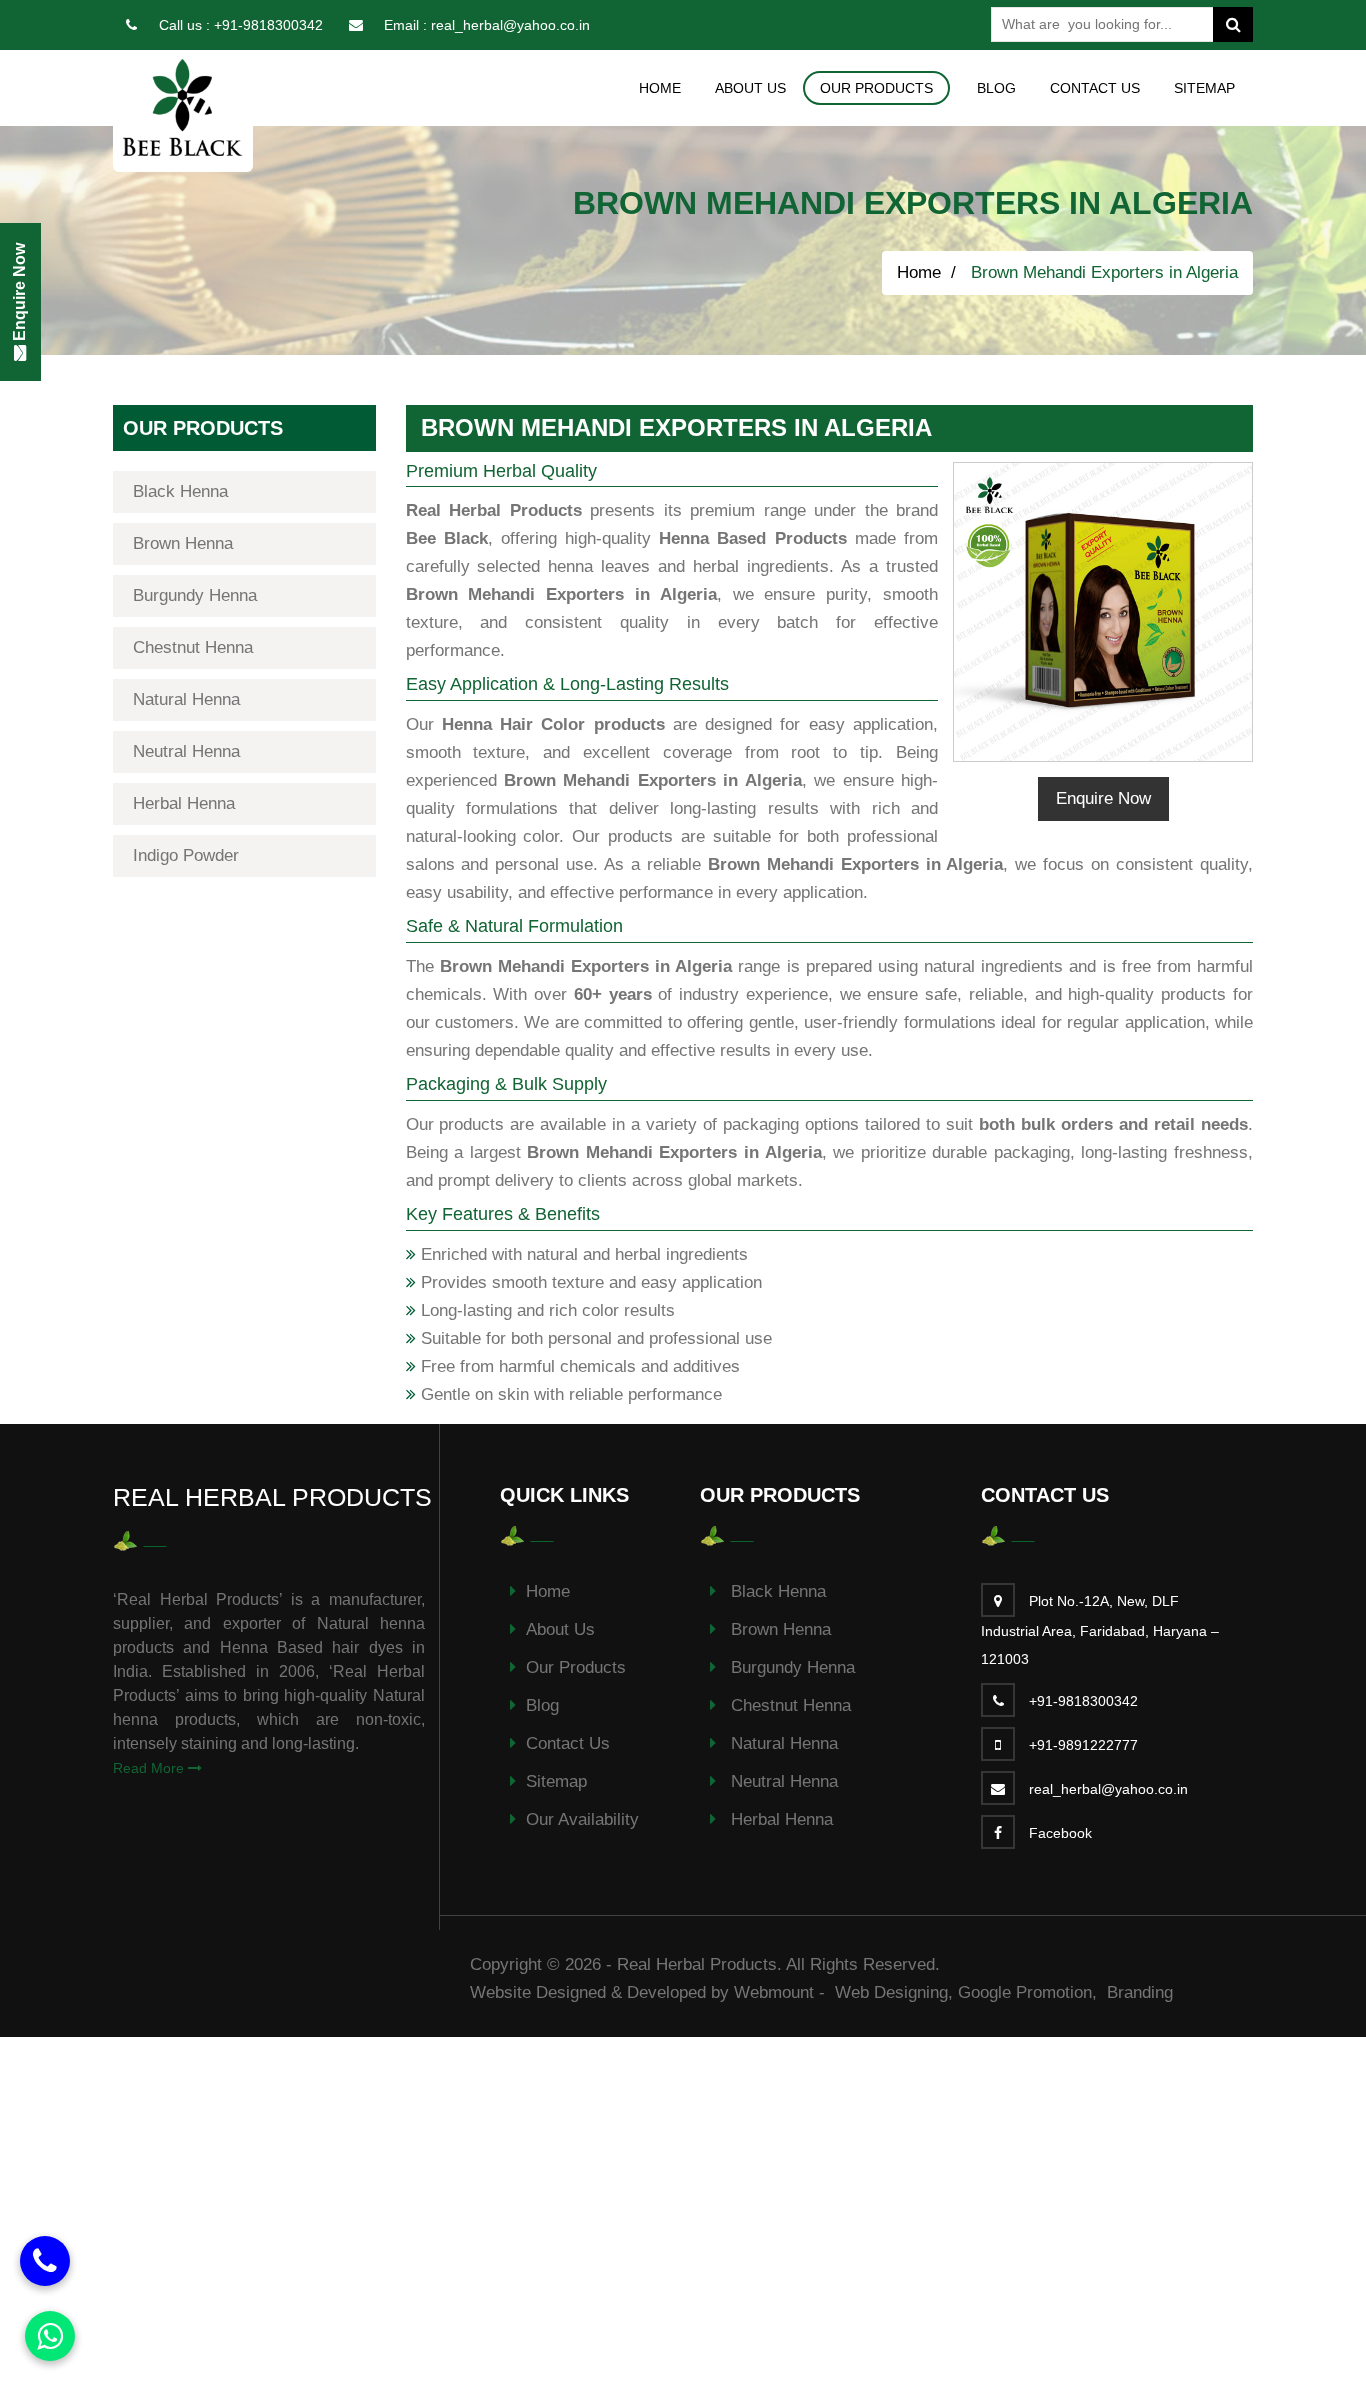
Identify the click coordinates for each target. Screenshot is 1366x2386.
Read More (150, 1768)
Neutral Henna (186, 751)
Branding (1140, 1992)
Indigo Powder (186, 855)
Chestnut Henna (193, 647)
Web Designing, (894, 1992)
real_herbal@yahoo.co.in (510, 25)
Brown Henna (183, 543)
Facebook (1060, 1833)
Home (660, 88)
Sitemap (1204, 88)
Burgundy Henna (195, 595)
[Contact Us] (45, 2261)
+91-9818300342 (268, 25)
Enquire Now (1103, 798)
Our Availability (582, 1819)
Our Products (576, 1667)
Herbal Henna (184, 803)
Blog (996, 88)
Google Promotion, (1030, 1992)
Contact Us (1095, 88)
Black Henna (180, 491)
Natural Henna (186, 699)
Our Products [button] (876, 88)
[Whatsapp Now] (50, 2336)
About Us (750, 88)
